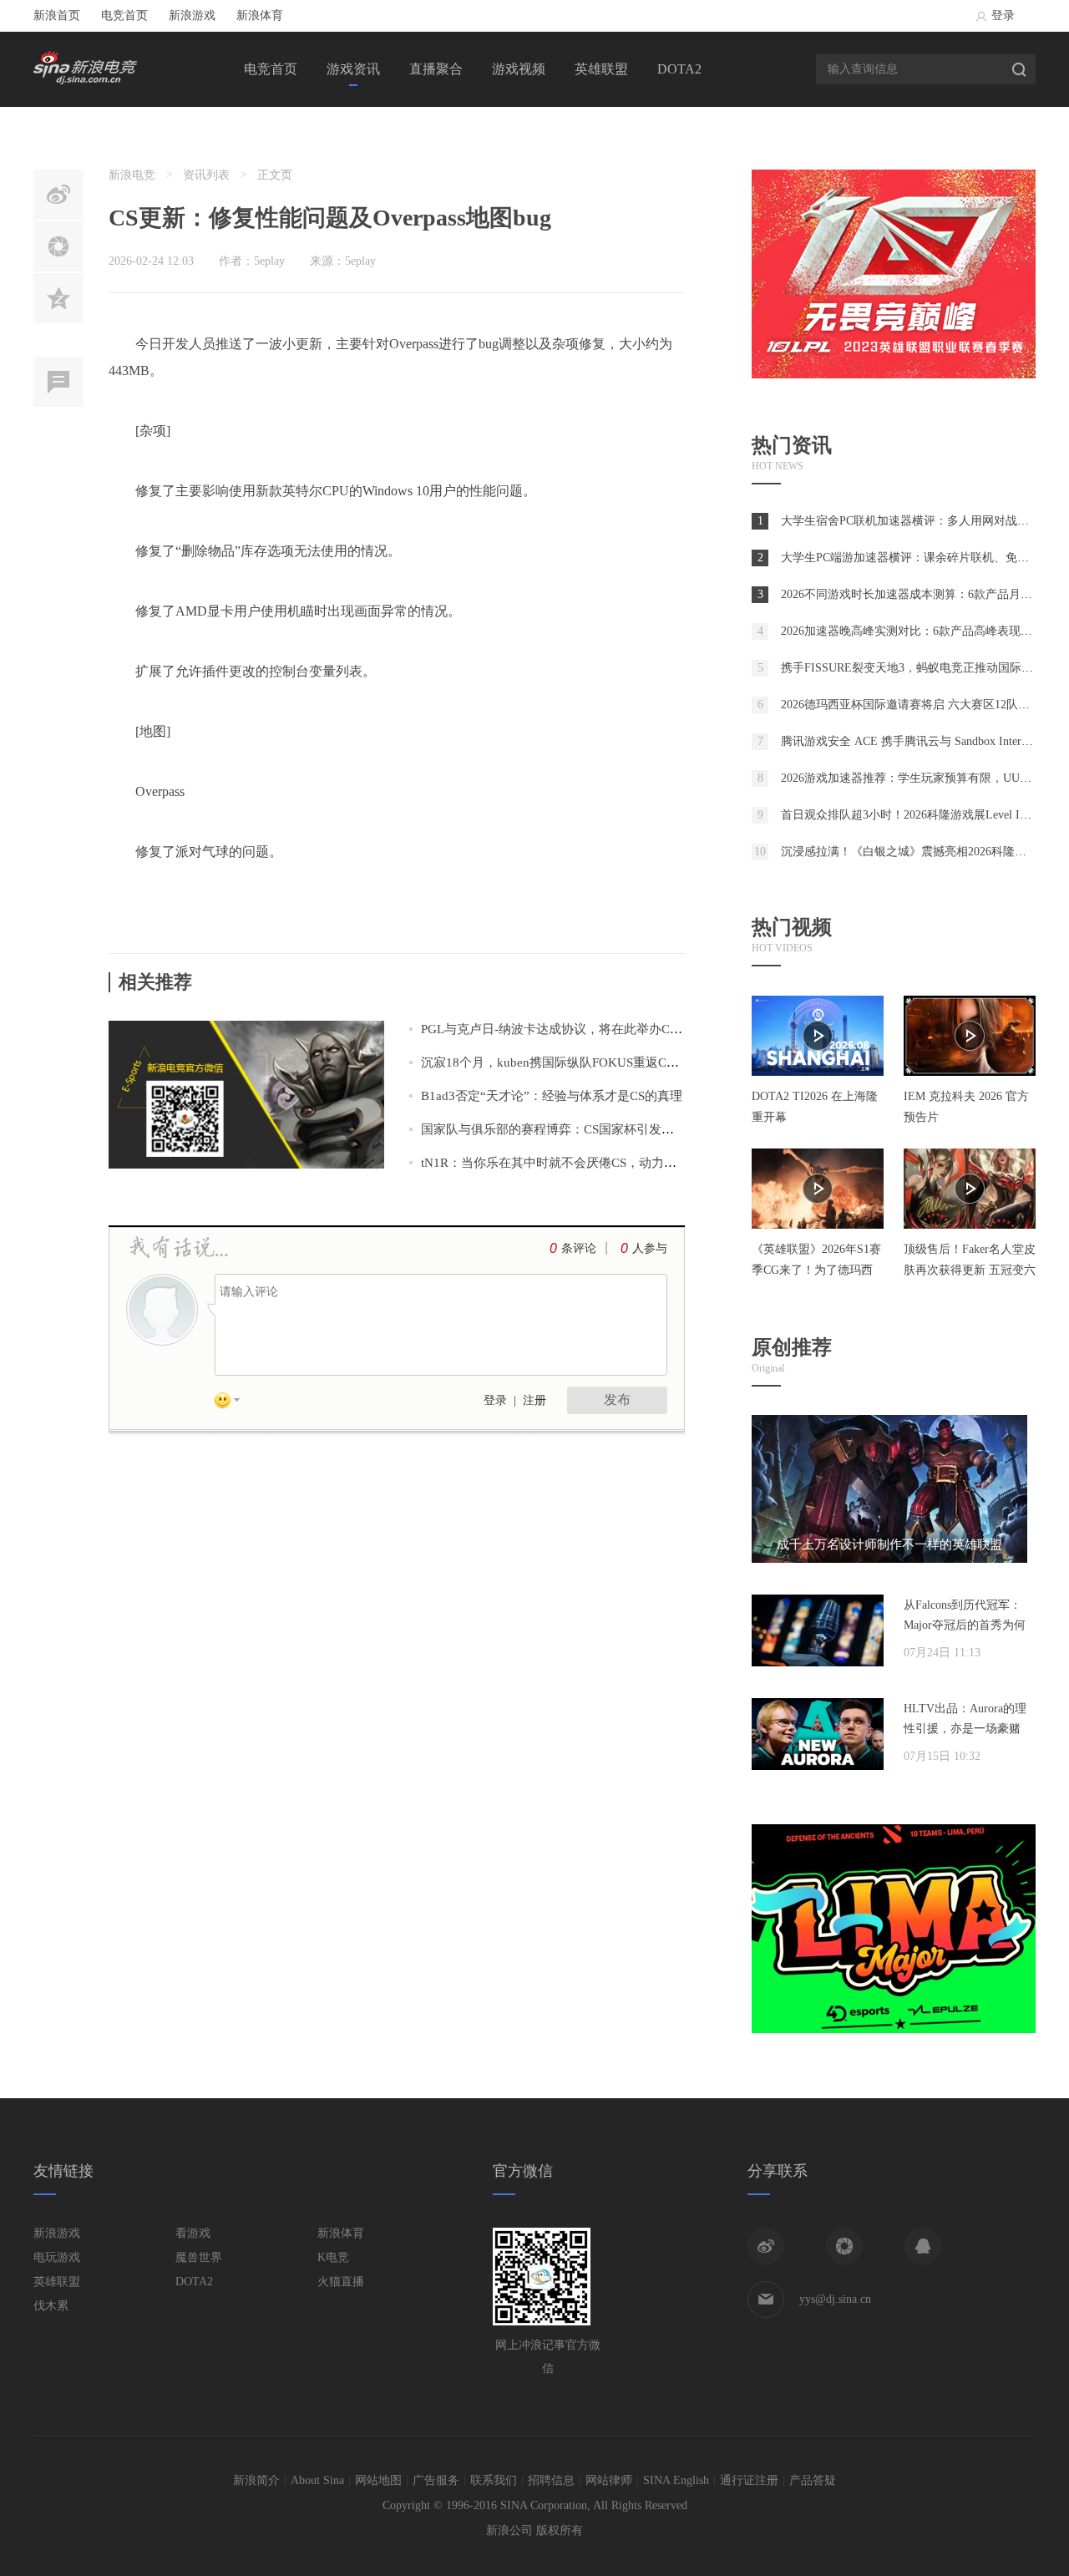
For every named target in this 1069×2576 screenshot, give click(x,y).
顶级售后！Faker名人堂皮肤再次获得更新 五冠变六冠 (970, 1270)
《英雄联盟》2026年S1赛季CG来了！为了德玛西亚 (816, 1270)
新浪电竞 (132, 175)
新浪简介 (256, 2480)
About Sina (317, 2480)
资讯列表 (206, 175)
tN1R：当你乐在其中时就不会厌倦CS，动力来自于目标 (574, 1163)
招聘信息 (551, 2480)
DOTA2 (679, 69)
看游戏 (193, 2233)
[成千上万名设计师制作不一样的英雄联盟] (889, 1559)
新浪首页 (57, 15)
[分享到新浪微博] (766, 2246)
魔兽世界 (199, 2257)
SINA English (676, 2480)
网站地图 (378, 2480)
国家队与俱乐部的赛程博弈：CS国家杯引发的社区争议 (572, 1129)
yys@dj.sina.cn (835, 2299)
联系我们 (494, 2480)
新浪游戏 (192, 15)
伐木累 (51, 2306)
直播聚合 (436, 69)
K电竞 (333, 2257)
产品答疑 (813, 2480)
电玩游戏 (57, 2257)
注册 (534, 1400)
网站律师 (609, 2480)
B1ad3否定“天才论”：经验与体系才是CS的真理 (552, 1096)
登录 (1003, 15)
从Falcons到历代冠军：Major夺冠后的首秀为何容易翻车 (965, 1625)
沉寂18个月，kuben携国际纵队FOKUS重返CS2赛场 (563, 1062)
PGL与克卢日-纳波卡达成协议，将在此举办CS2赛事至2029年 (590, 1029)
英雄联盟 (601, 69)
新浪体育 (260, 15)
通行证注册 (749, 2480)
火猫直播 (341, 2282)
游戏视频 (519, 69)
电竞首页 (124, 15)
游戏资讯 (353, 69)
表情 (233, 1403)
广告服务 (436, 2480)
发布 (617, 1400)
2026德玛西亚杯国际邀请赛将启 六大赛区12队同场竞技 (923, 705)
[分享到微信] (844, 2246)
